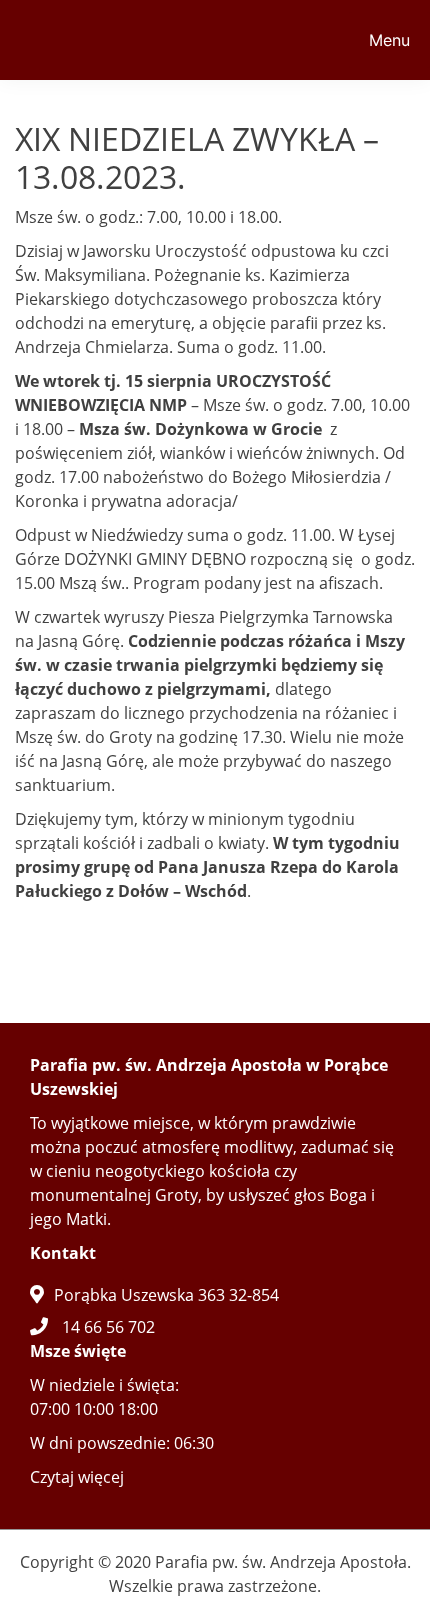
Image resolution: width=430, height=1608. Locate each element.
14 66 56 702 (108, 1327)
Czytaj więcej (77, 1477)
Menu (389, 40)
